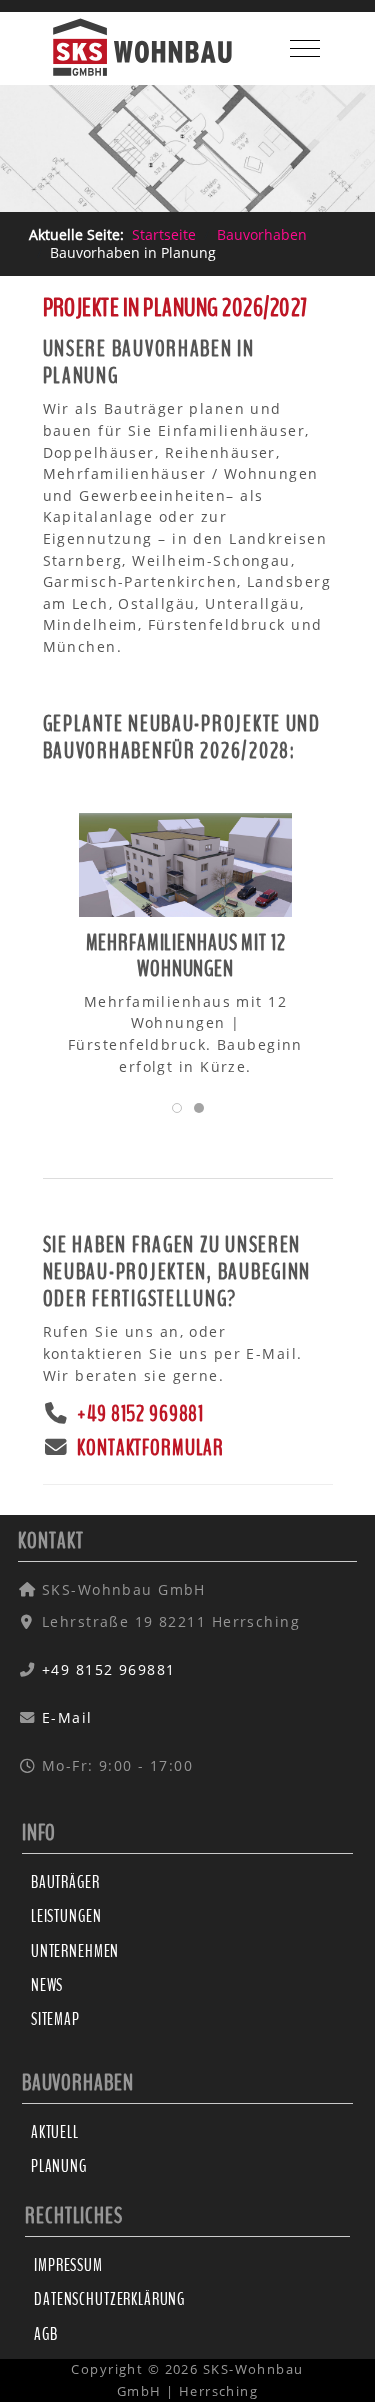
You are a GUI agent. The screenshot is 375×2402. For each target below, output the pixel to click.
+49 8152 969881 (138, 1414)
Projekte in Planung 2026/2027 (175, 308)
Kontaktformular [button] (148, 1448)
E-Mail (67, 1717)
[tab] (177, 1108)
